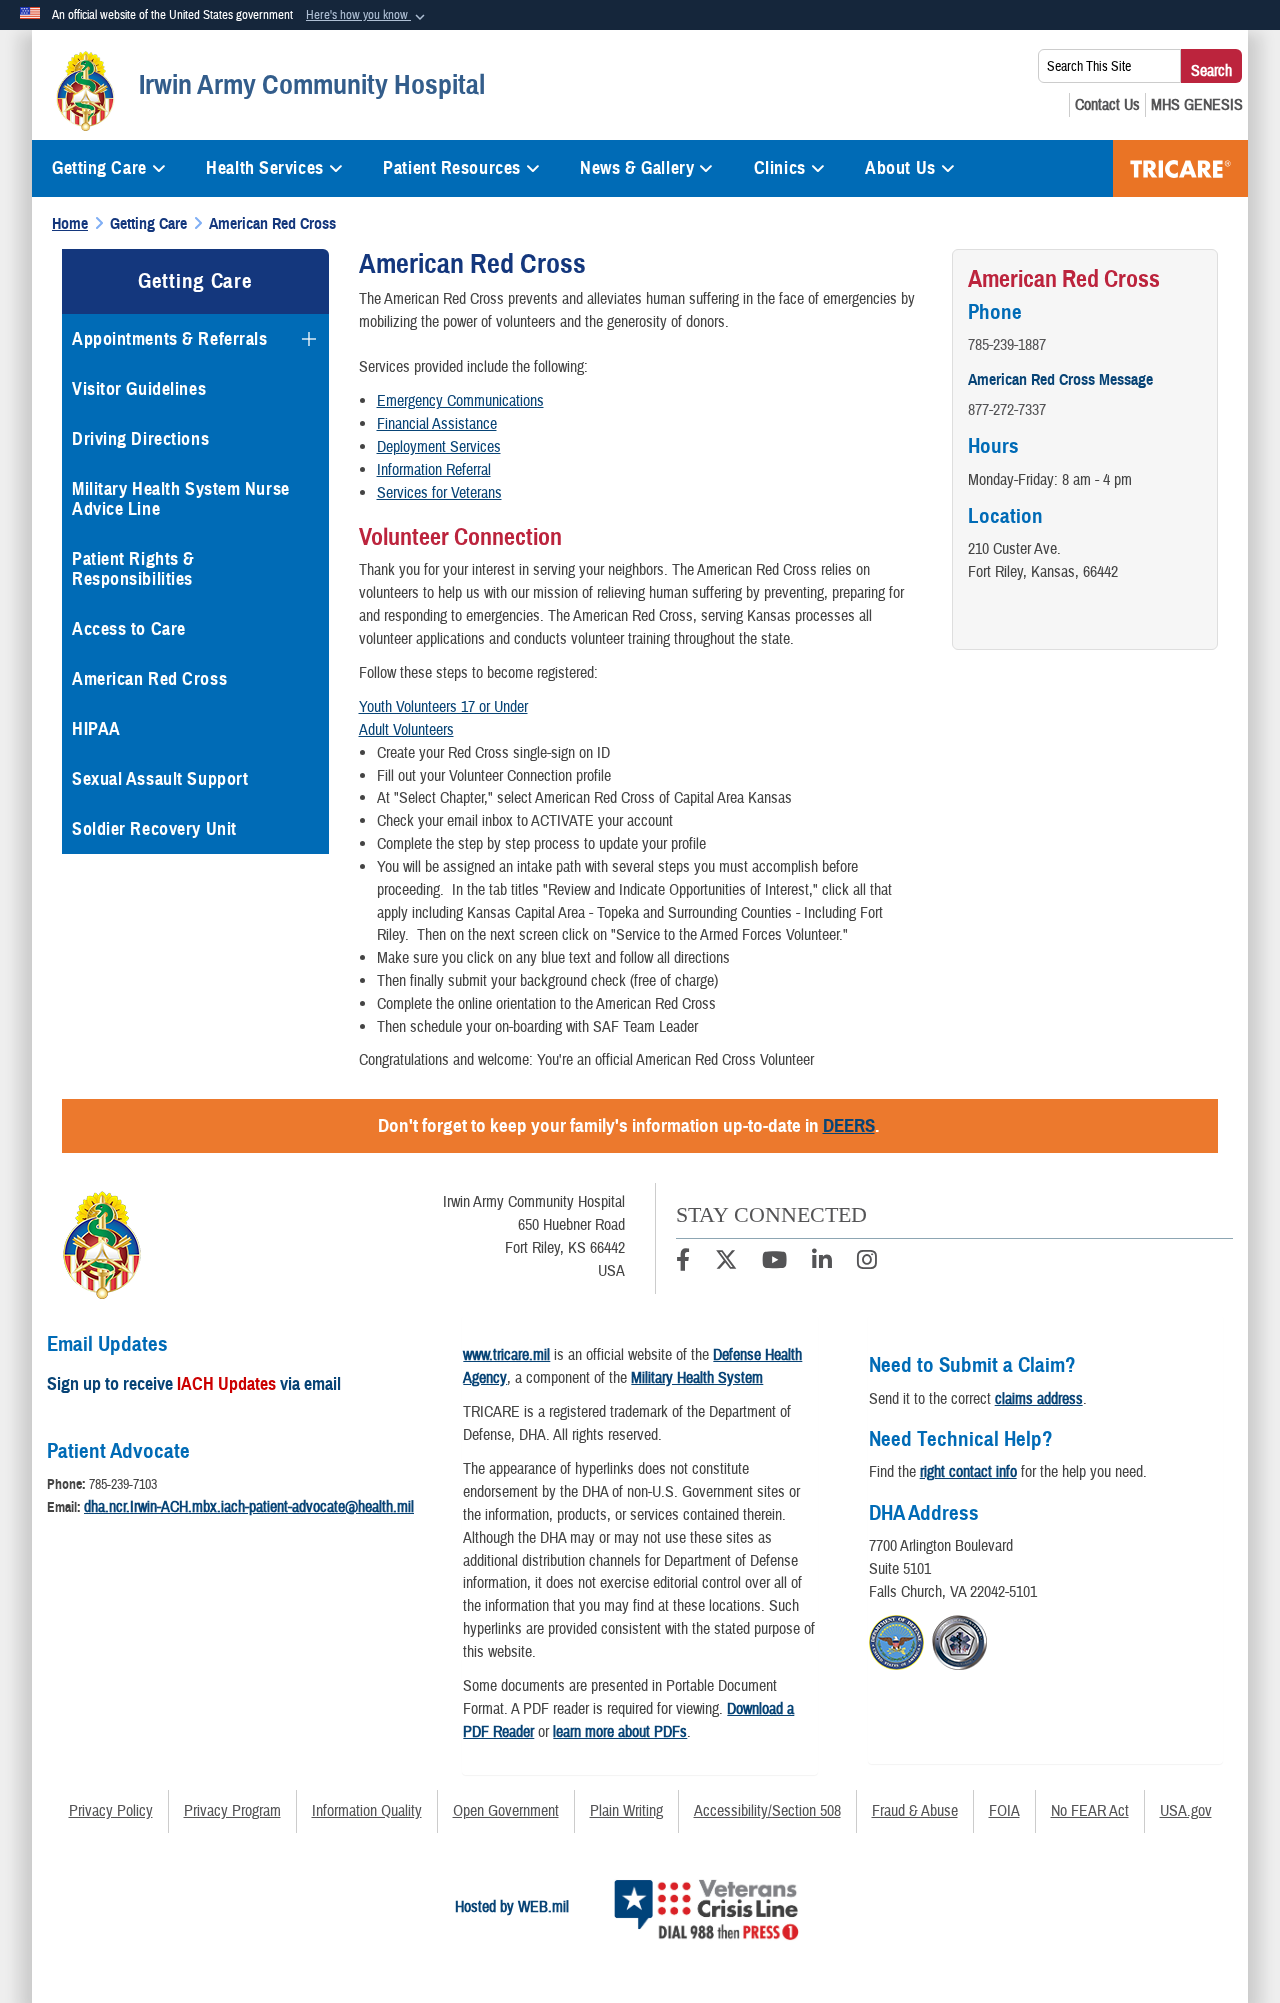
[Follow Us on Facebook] (683, 1263)
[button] (367, 16)
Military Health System (697, 1378)
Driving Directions (140, 439)
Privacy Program (232, 1811)
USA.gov (1186, 1811)
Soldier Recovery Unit (154, 829)
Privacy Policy (111, 1811)
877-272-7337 (1007, 410)
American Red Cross (149, 679)
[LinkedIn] (822, 1263)
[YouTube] (774, 1263)
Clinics (780, 168)
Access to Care (129, 629)
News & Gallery (637, 168)
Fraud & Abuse (915, 1811)
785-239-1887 (1007, 345)
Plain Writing (626, 1811)
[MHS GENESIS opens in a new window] (1197, 105)
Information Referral (434, 470)
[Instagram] (867, 1263)
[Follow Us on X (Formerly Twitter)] (726, 1263)
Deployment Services (439, 447)
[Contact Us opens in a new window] (1107, 105)
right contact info (968, 1472)
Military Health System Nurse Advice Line (181, 499)
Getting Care (99, 168)
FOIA (1004, 1811)
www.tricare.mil (506, 1355)
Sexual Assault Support (160, 779)
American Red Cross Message (1060, 380)
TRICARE (1180, 168)
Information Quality (367, 1811)
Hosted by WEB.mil (512, 1907)
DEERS (849, 1125)
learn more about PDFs (620, 1732)
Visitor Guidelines (139, 389)
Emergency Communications (460, 401)
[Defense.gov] (896, 1640)
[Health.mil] (959, 1640)
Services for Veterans (439, 493)
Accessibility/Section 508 (767, 1811)
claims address (1039, 1399)
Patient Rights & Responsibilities (133, 569)
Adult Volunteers (406, 730)
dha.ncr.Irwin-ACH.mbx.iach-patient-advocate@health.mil (249, 1507)
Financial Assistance (437, 424)
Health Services (264, 168)
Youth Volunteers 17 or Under (443, 707)
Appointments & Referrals (169, 339)
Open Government (506, 1811)
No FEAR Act (1090, 1811)
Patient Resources (452, 168)
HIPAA (96, 729)
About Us (900, 168)
